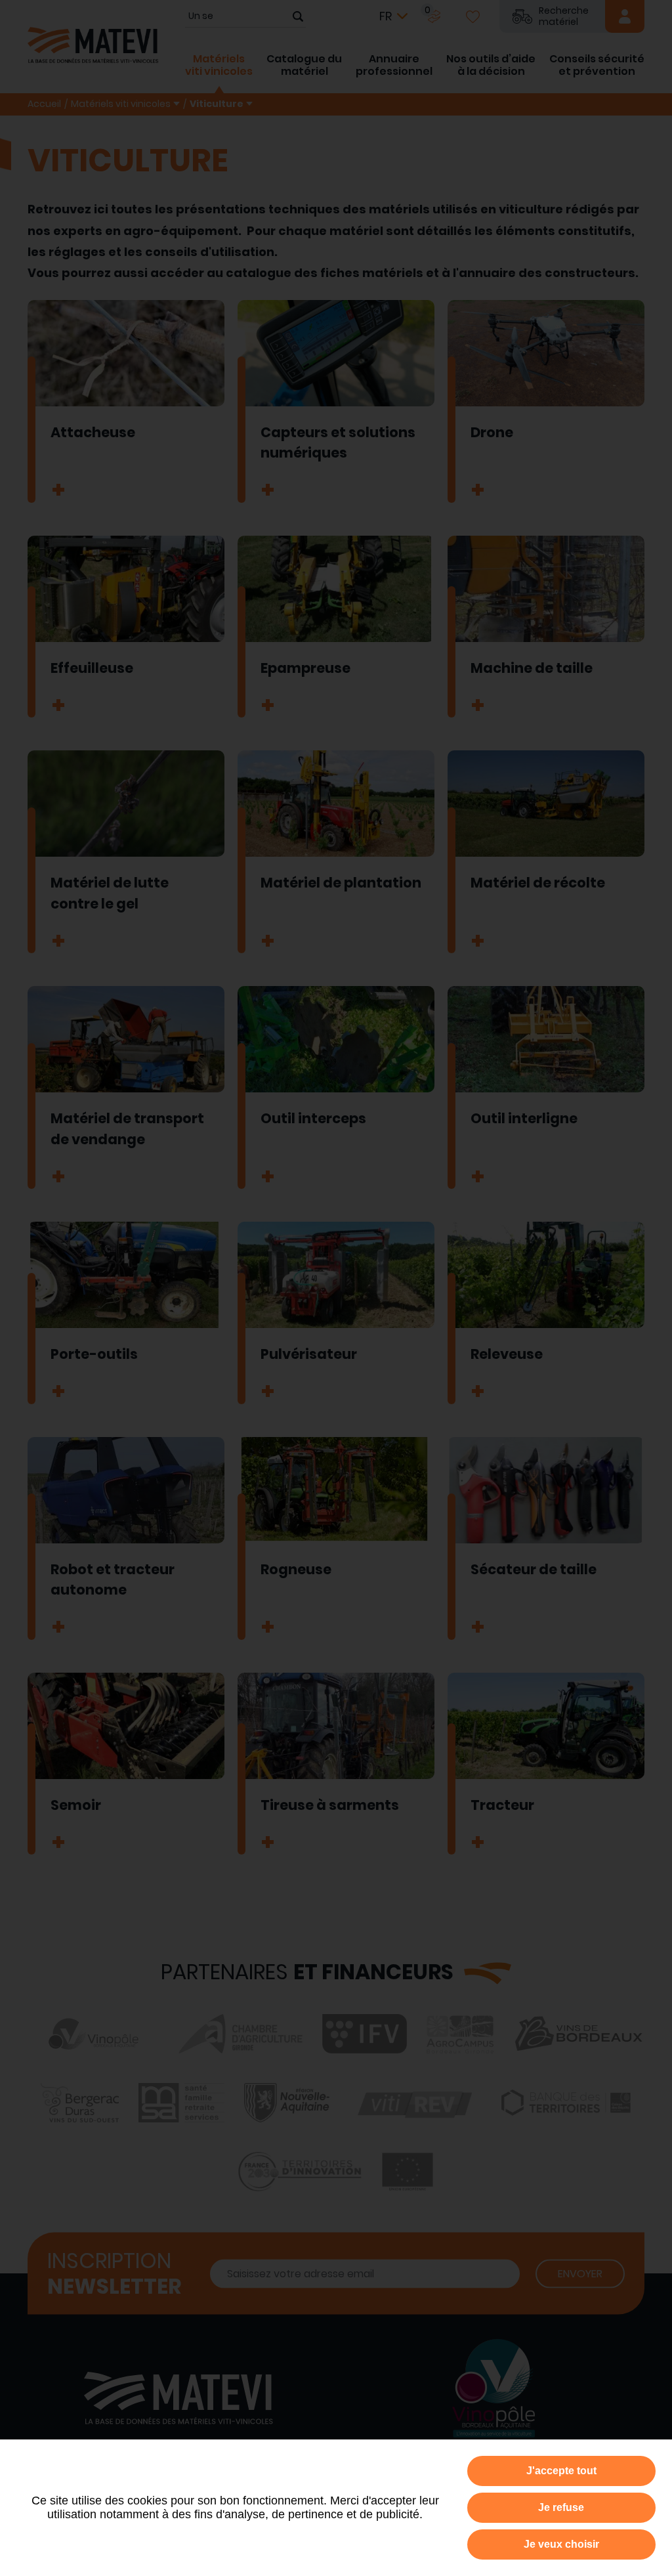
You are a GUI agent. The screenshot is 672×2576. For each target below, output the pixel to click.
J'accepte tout (561, 2471)
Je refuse (561, 2507)
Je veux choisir (561, 2544)
